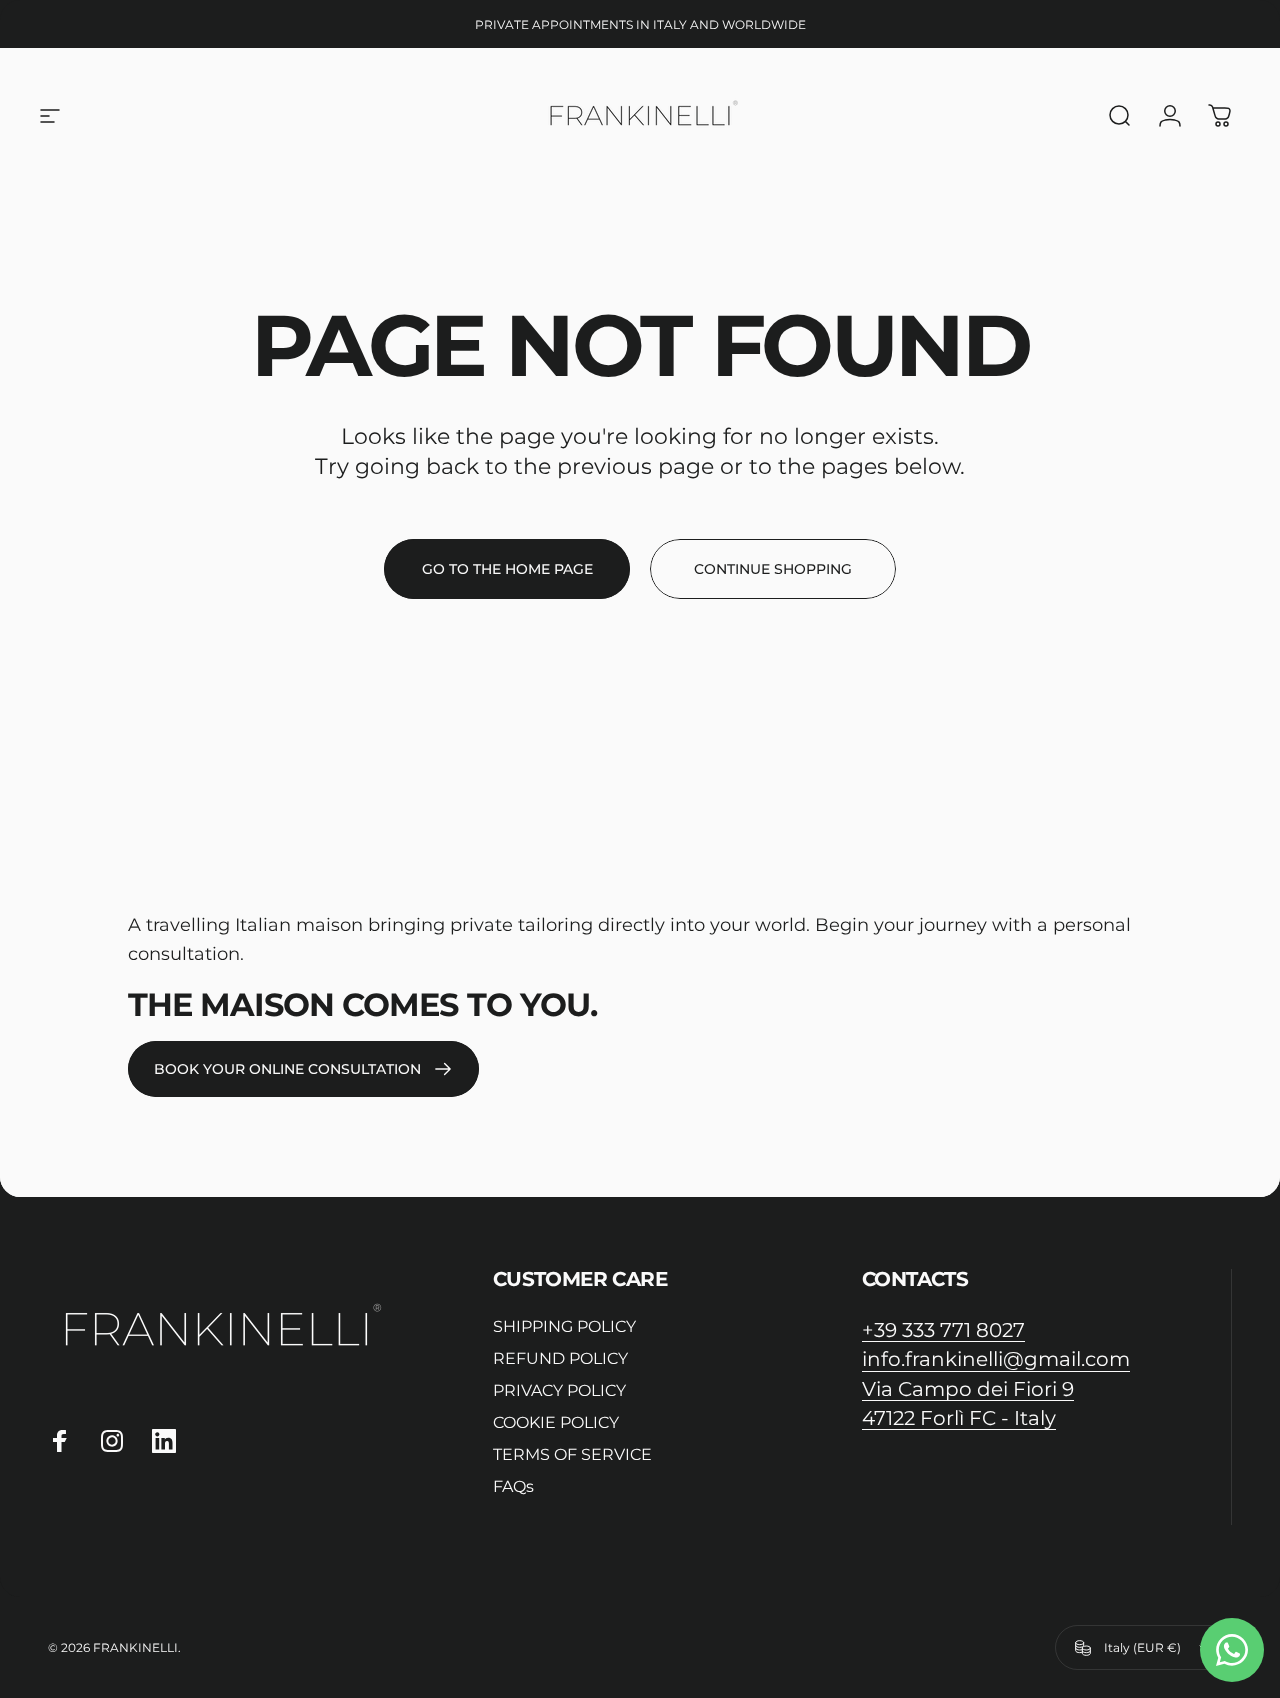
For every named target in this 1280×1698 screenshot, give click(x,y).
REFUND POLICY (560, 1358)
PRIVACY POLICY (559, 1390)
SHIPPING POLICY (564, 1326)
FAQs (513, 1486)
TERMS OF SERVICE (572, 1454)
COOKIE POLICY (556, 1422)
